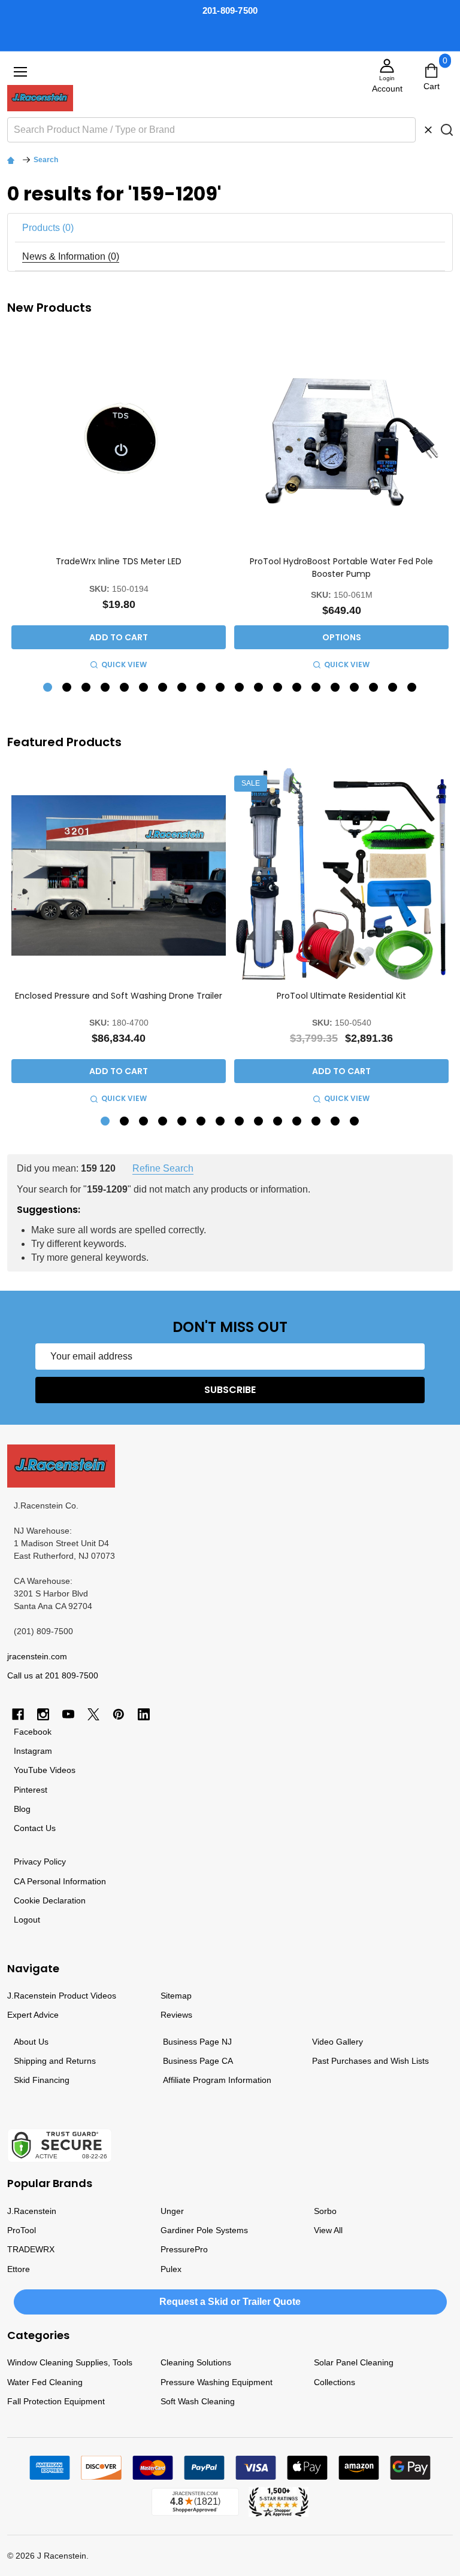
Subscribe (230, 1390)
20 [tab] (412, 688)
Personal (44, 1881)
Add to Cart (119, 637)
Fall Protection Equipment (56, 2401)
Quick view (124, 664)
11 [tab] (240, 688)
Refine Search (163, 1168)
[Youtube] (68, 1714)
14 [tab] (297, 688)
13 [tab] (278, 688)
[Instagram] (43, 1714)
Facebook (33, 1732)
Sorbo (325, 2211)
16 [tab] (336, 688)
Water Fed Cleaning (45, 2382)
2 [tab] (67, 688)
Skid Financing (42, 2080)
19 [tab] (393, 688)
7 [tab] (163, 688)
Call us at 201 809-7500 (53, 1675)
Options (342, 637)
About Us (31, 2042)
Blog (22, 1809)
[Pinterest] (119, 1714)
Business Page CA (198, 2061)
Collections (335, 2382)
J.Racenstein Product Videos (62, 1996)
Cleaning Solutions (196, 2362)
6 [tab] (144, 688)
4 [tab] (106, 688)
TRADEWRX (31, 2249)
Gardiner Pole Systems (204, 2230)
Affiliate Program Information (217, 2080)
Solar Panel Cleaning (354, 2362)
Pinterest (31, 1790)
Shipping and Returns (55, 2061)
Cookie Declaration (50, 1900)
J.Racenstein (32, 2211)
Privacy (28, 1862)
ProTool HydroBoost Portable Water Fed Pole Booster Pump (341, 567)
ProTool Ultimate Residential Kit (341, 996)
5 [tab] (125, 688)
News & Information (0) (71, 256)
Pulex (171, 2269)
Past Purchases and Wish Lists (370, 2061)
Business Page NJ (197, 2042)
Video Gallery (338, 2042)
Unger (172, 2211)
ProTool (22, 2230)
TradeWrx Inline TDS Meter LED (119, 561)
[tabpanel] (119, 503)
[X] (93, 1714)
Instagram (33, 1751)
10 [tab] (221, 688)
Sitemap (176, 1996)
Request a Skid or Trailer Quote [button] (230, 2302)
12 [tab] (259, 688)
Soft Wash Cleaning (198, 2401)
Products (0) (48, 228)
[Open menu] (20, 72)
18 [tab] (374, 688)
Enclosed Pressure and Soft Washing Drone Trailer (119, 996)
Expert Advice (33, 2015)
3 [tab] (87, 688)
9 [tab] (202, 688)
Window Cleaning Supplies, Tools (70, 2362)
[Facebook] (18, 1714)
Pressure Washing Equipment (217, 2382)
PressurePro (184, 2249)
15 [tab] (317, 688)
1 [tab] (48, 688)
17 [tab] (355, 688)
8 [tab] (182, 688)
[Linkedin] (144, 1714)
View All (328, 2230)
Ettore (19, 2269)
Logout (27, 1920)
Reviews (176, 2015)
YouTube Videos (45, 1770)
